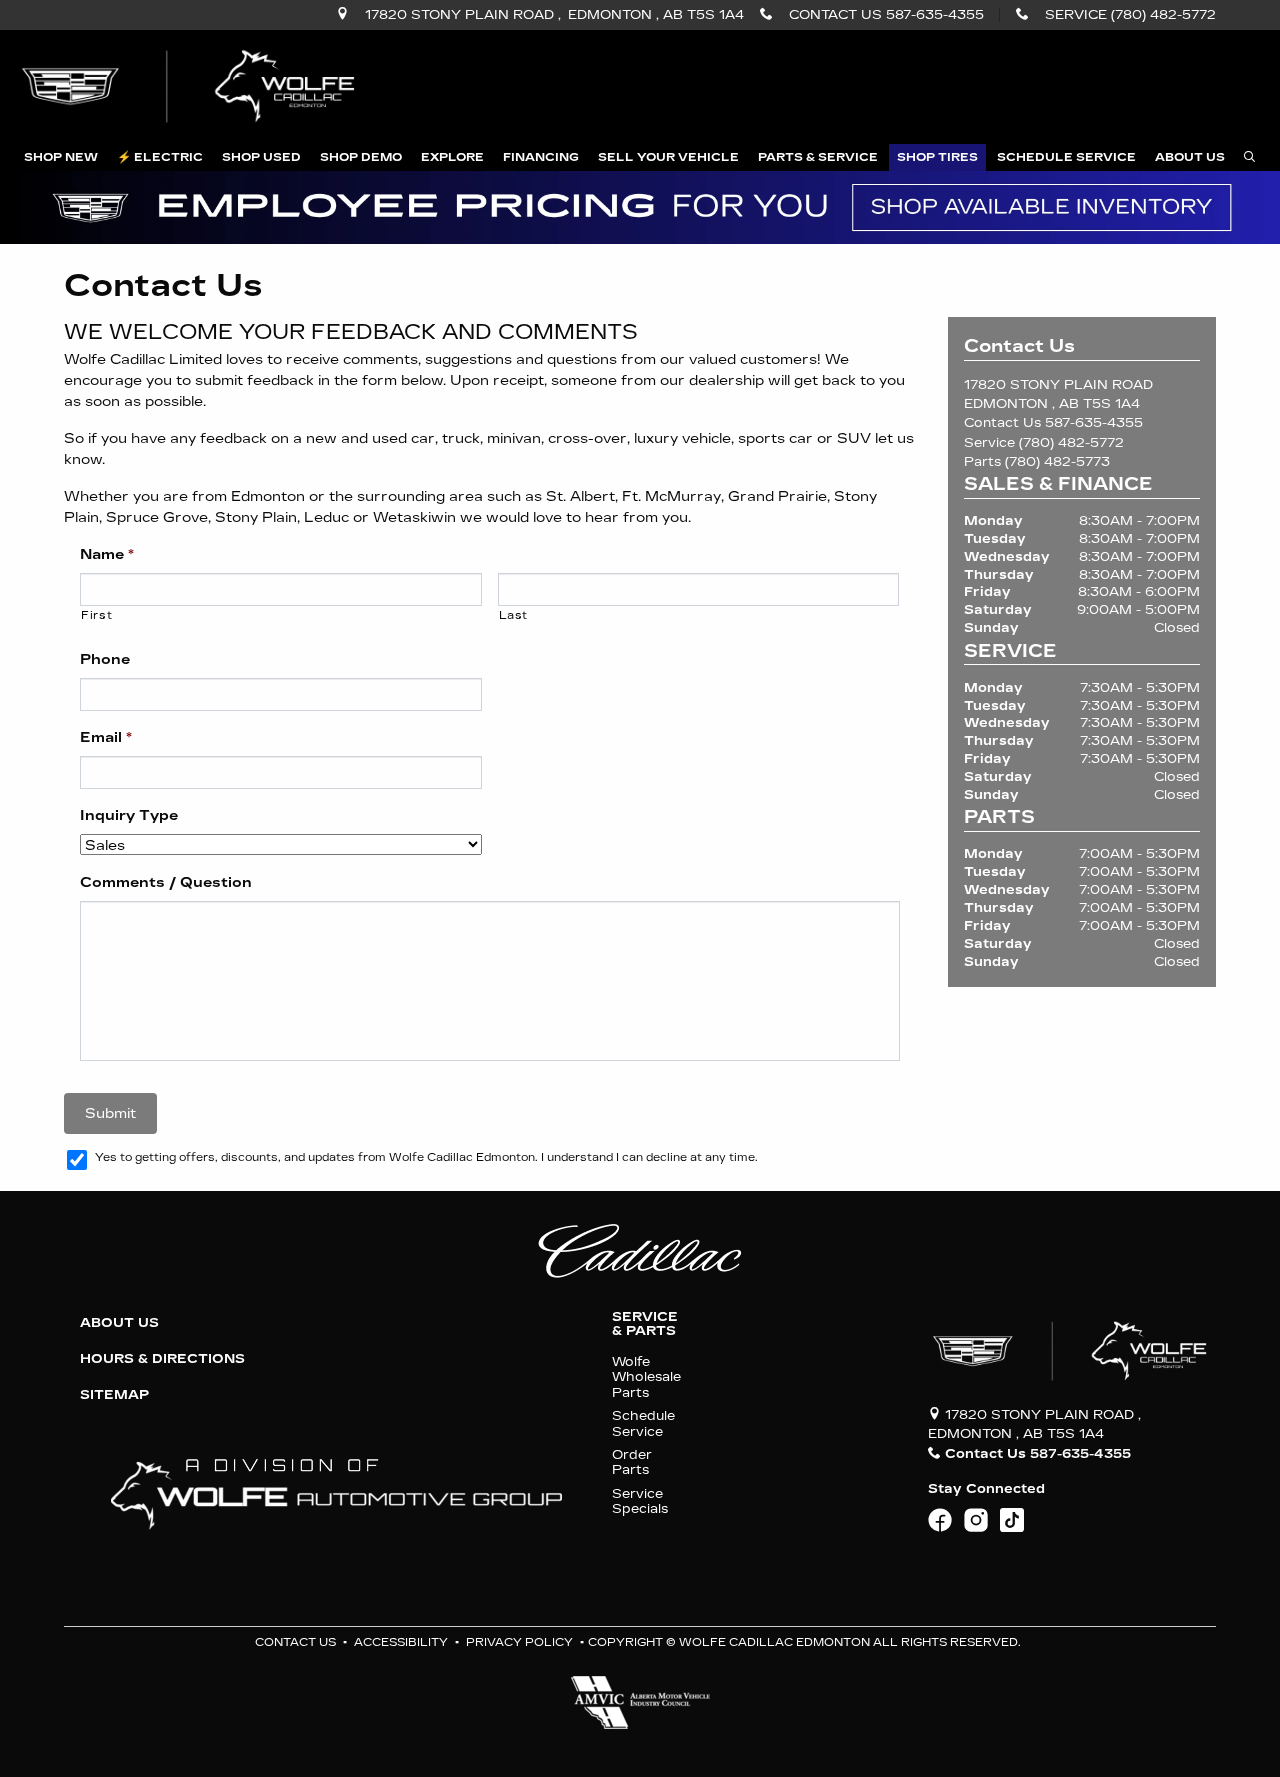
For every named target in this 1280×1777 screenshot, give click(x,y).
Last (514, 615)
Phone (105, 659)
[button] (61, 157)
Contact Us (295, 1642)
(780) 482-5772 (1071, 442)
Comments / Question (166, 882)
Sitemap (114, 1395)
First (96, 615)
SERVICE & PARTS (645, 1324)
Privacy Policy (519, 1642)
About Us (119, 1323)
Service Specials (640, 1501)
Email (106, 737)
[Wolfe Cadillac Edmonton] (191, 86)
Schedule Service (643, 1423)
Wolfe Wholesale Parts (646, 1377)
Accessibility (401, 1642)
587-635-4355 (1094, 422)
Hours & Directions (162, 1359)
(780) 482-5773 (1057, 461)
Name (107, 554)
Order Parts (632, 1462)
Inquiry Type (129, 815)
